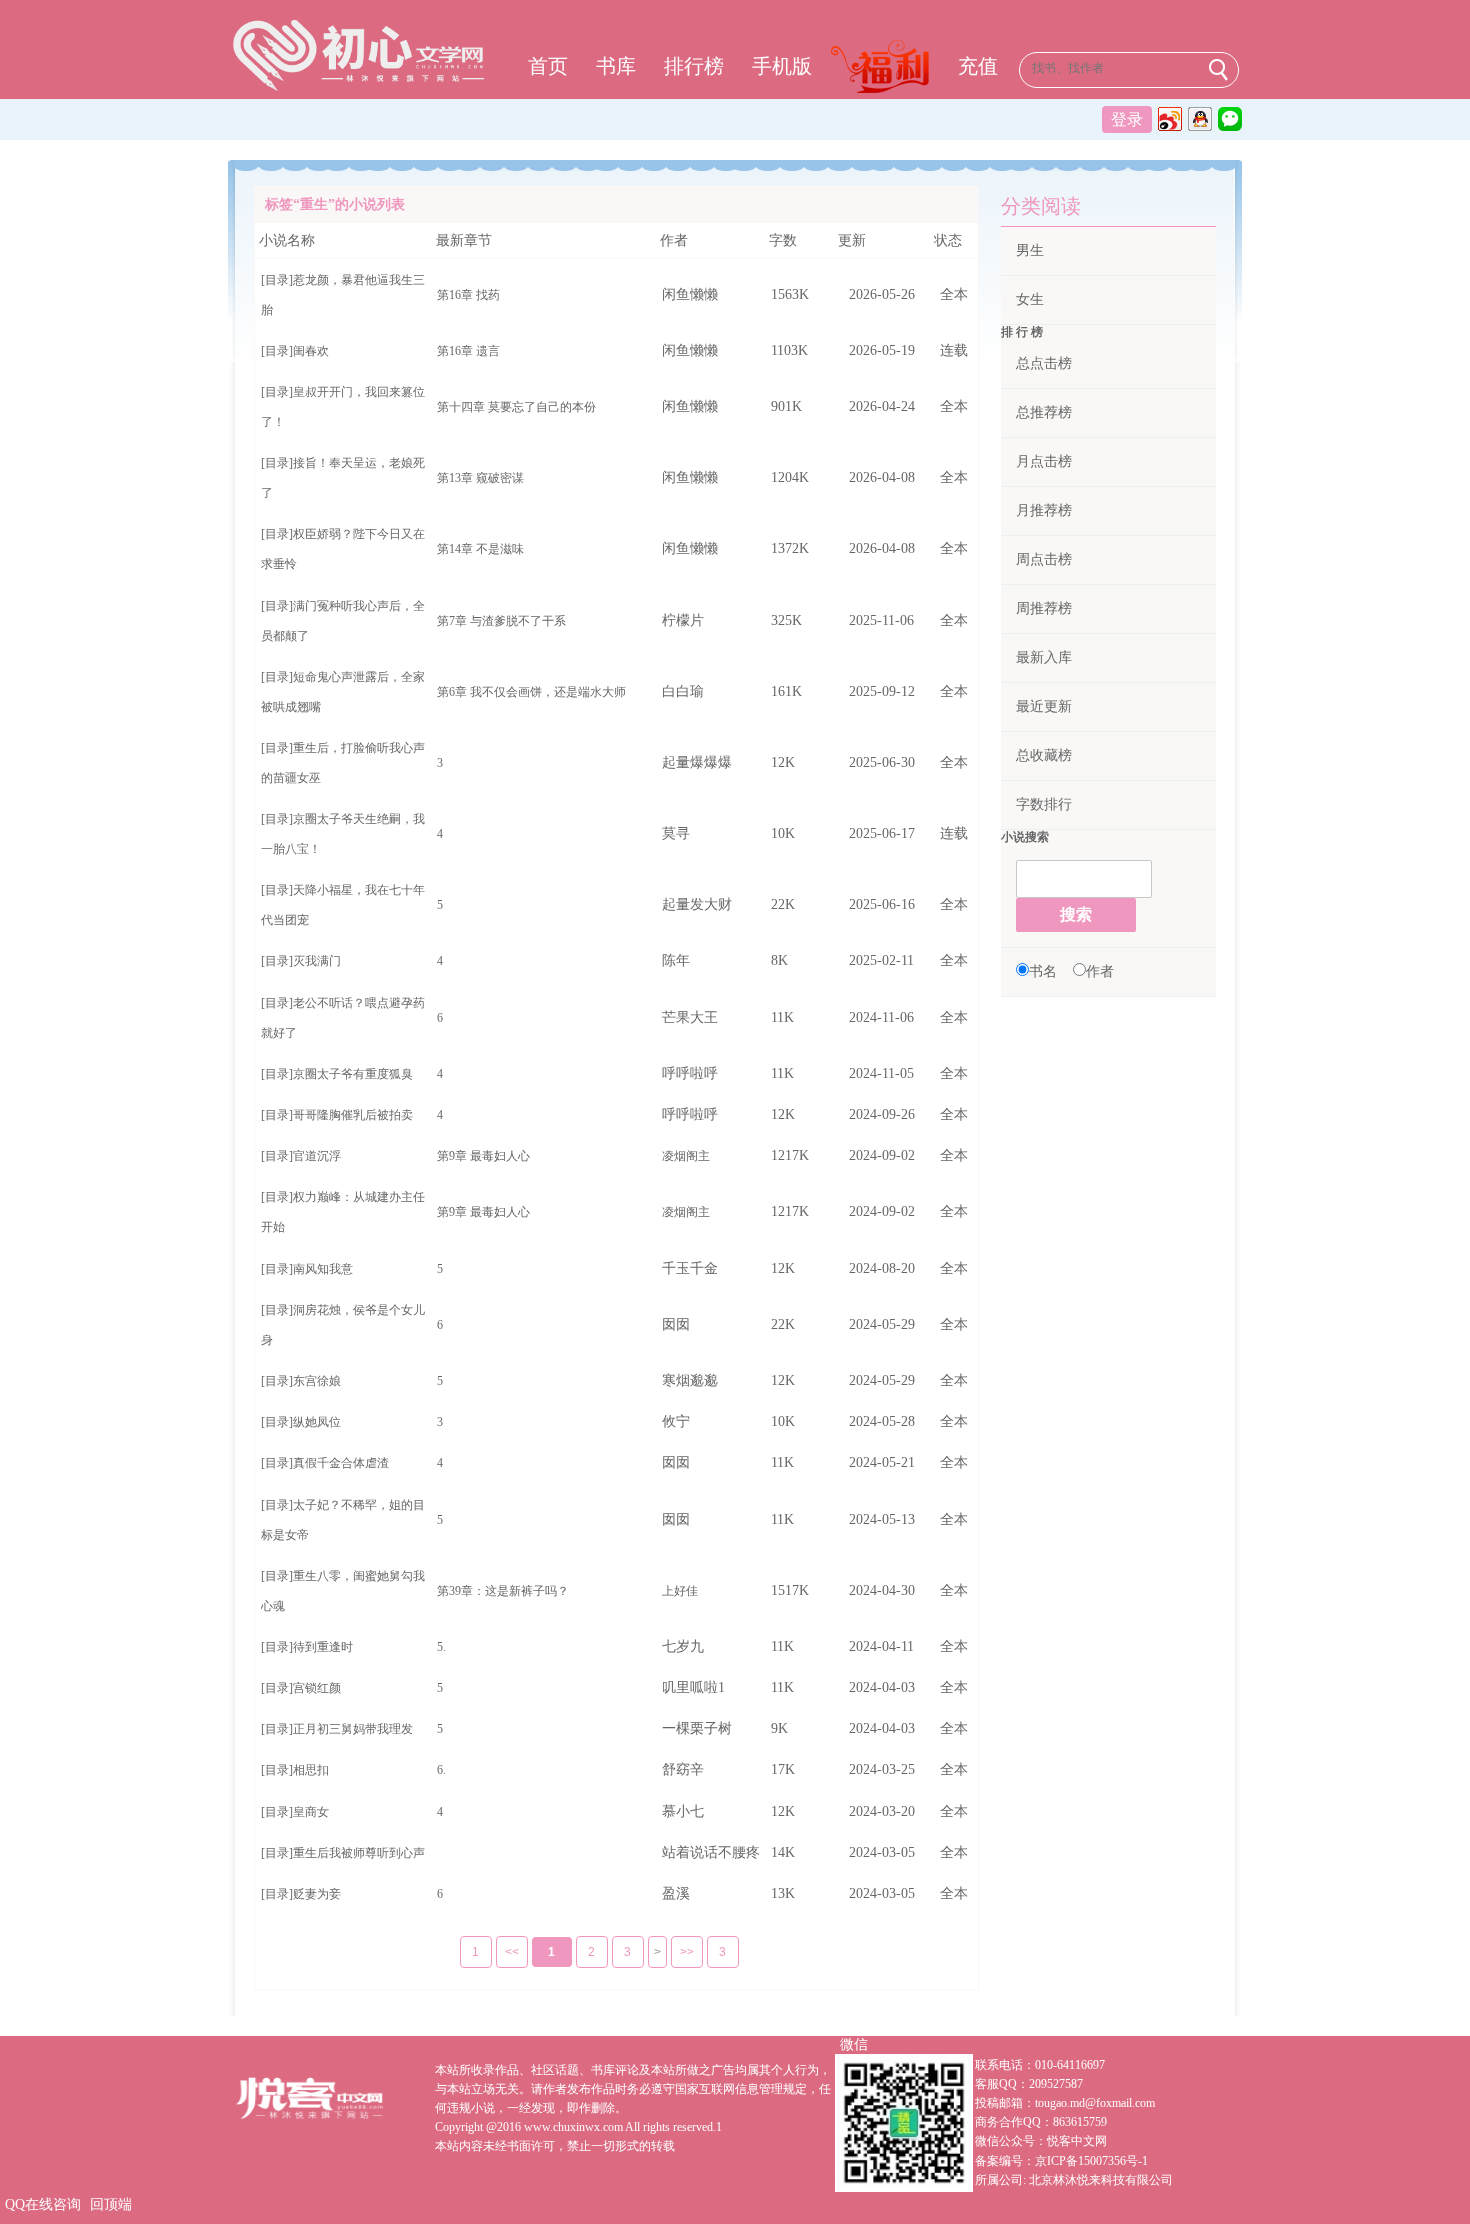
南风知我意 (323, 1269)
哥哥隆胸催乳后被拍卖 (353, 1115)
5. (441, 1647)
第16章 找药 (468, 295)
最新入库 (1044, 657)
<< (512, 1952)
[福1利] (885, 69)
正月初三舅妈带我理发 (353, 1729)
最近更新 (1044, 706)
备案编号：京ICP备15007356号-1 (1061, 2161)
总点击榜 (1044, 363)
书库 (616, 66)
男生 (1030, 250)
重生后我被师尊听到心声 (359, 1853)
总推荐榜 (1044, 412)
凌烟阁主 (686, 1156)
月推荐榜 (1044, 510)
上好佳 (680, 1591)
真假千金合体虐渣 (341, 1463)
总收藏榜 (1044, 755)
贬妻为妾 (317, 1894)
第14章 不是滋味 (480, 549)
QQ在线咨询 (43, 2204)
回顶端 (111, 2204)
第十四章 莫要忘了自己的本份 (516, 407)
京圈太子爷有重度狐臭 (353, 1074)
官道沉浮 (317, 1156)
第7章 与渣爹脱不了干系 (501, 621)
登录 (1127, 119)
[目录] (277, 280)
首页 (548, 66)
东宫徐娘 (317, 1381)
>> (687, 1952)
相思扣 (311, 1770)
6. (441, 1770)
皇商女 (311, 1812)
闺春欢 (311, 351)
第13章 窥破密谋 (480, 478)
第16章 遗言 (468, 351)
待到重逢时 (323, 1647)
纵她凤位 (317, 1422)
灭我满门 (317, 961)
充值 (978, 66)
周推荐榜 (1044, 608)
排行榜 (694, 66)
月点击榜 (1044, 461)
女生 (1030, 299)
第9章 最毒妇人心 (483, 1156)
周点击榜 (1044, 559)
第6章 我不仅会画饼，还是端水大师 (531, 692)
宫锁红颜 (317, 1688)
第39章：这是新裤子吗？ (503, 1591)
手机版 (782, 66)
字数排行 (1044, 804)
